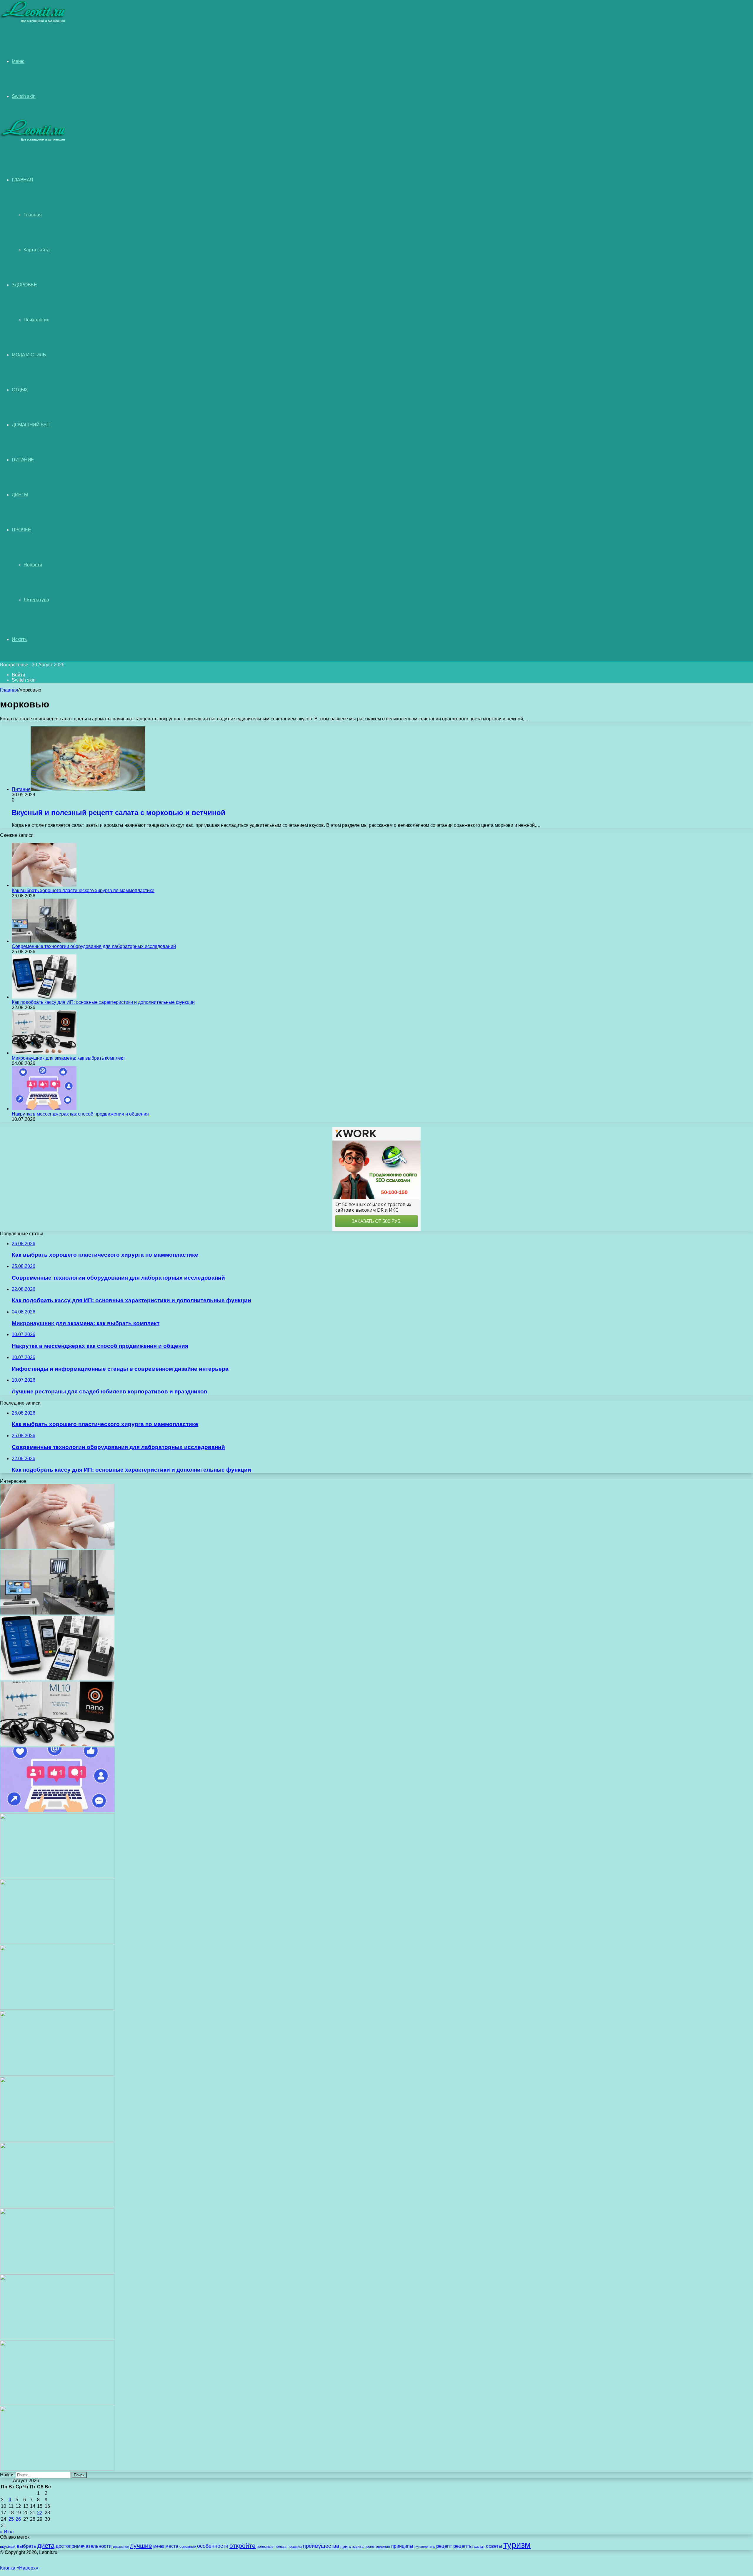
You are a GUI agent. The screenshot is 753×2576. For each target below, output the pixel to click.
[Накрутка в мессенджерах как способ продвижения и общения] (44, 1109)
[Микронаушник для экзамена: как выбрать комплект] (44, 1053)
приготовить (352, 2546)
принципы (402, 2546)
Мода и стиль (29, 355)
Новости (33, 565)
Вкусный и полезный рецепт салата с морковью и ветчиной (119, 813)
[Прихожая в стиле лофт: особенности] (57, 2074)
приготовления (377, 2547)
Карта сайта (37, 250)
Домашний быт (31, 425)
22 (40, 2513)
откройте (243, 2546)
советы (494, 2546)
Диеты (20, 495)
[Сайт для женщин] (33, 22)
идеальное (121, 2547)
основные (188, 2547)
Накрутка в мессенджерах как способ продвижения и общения (80, 1114)
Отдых (20, 390)
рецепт (444, 2546)
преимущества (321, 2546)
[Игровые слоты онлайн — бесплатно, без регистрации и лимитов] (57, 2008)
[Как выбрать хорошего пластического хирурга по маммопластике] (44, 885)
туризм (517, 2545)
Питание (23, 460)
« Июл (7, 2532)
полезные (265, 2547)
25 (11, 2519)
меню (159, 2546)
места (172, 2546)
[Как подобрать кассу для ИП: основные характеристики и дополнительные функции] (44, 997)
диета (46, 2546)
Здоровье (24, 285)
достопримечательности (84, 2546)
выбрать (26, 2546)
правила (295, 2547)
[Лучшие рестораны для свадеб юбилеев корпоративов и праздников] (57, 1942)
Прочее (21, 530)
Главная (33, 215)
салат (479, 2546)
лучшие (141, 2546)
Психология (36, 320)
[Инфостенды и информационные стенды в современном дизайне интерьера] (57, 1876)
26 (18, 2519)
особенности (213, 2546)
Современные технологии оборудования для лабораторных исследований (94, 946)
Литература (36, 600)
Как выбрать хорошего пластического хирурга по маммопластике (83, 890)
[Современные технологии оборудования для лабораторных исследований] (44, 941)
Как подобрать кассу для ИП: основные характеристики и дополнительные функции (103, 1002)
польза (281, 2546)
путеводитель (425, 2547)
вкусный (8, 2546)
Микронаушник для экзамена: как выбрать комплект (68, 1058)
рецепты (463, 2546)
